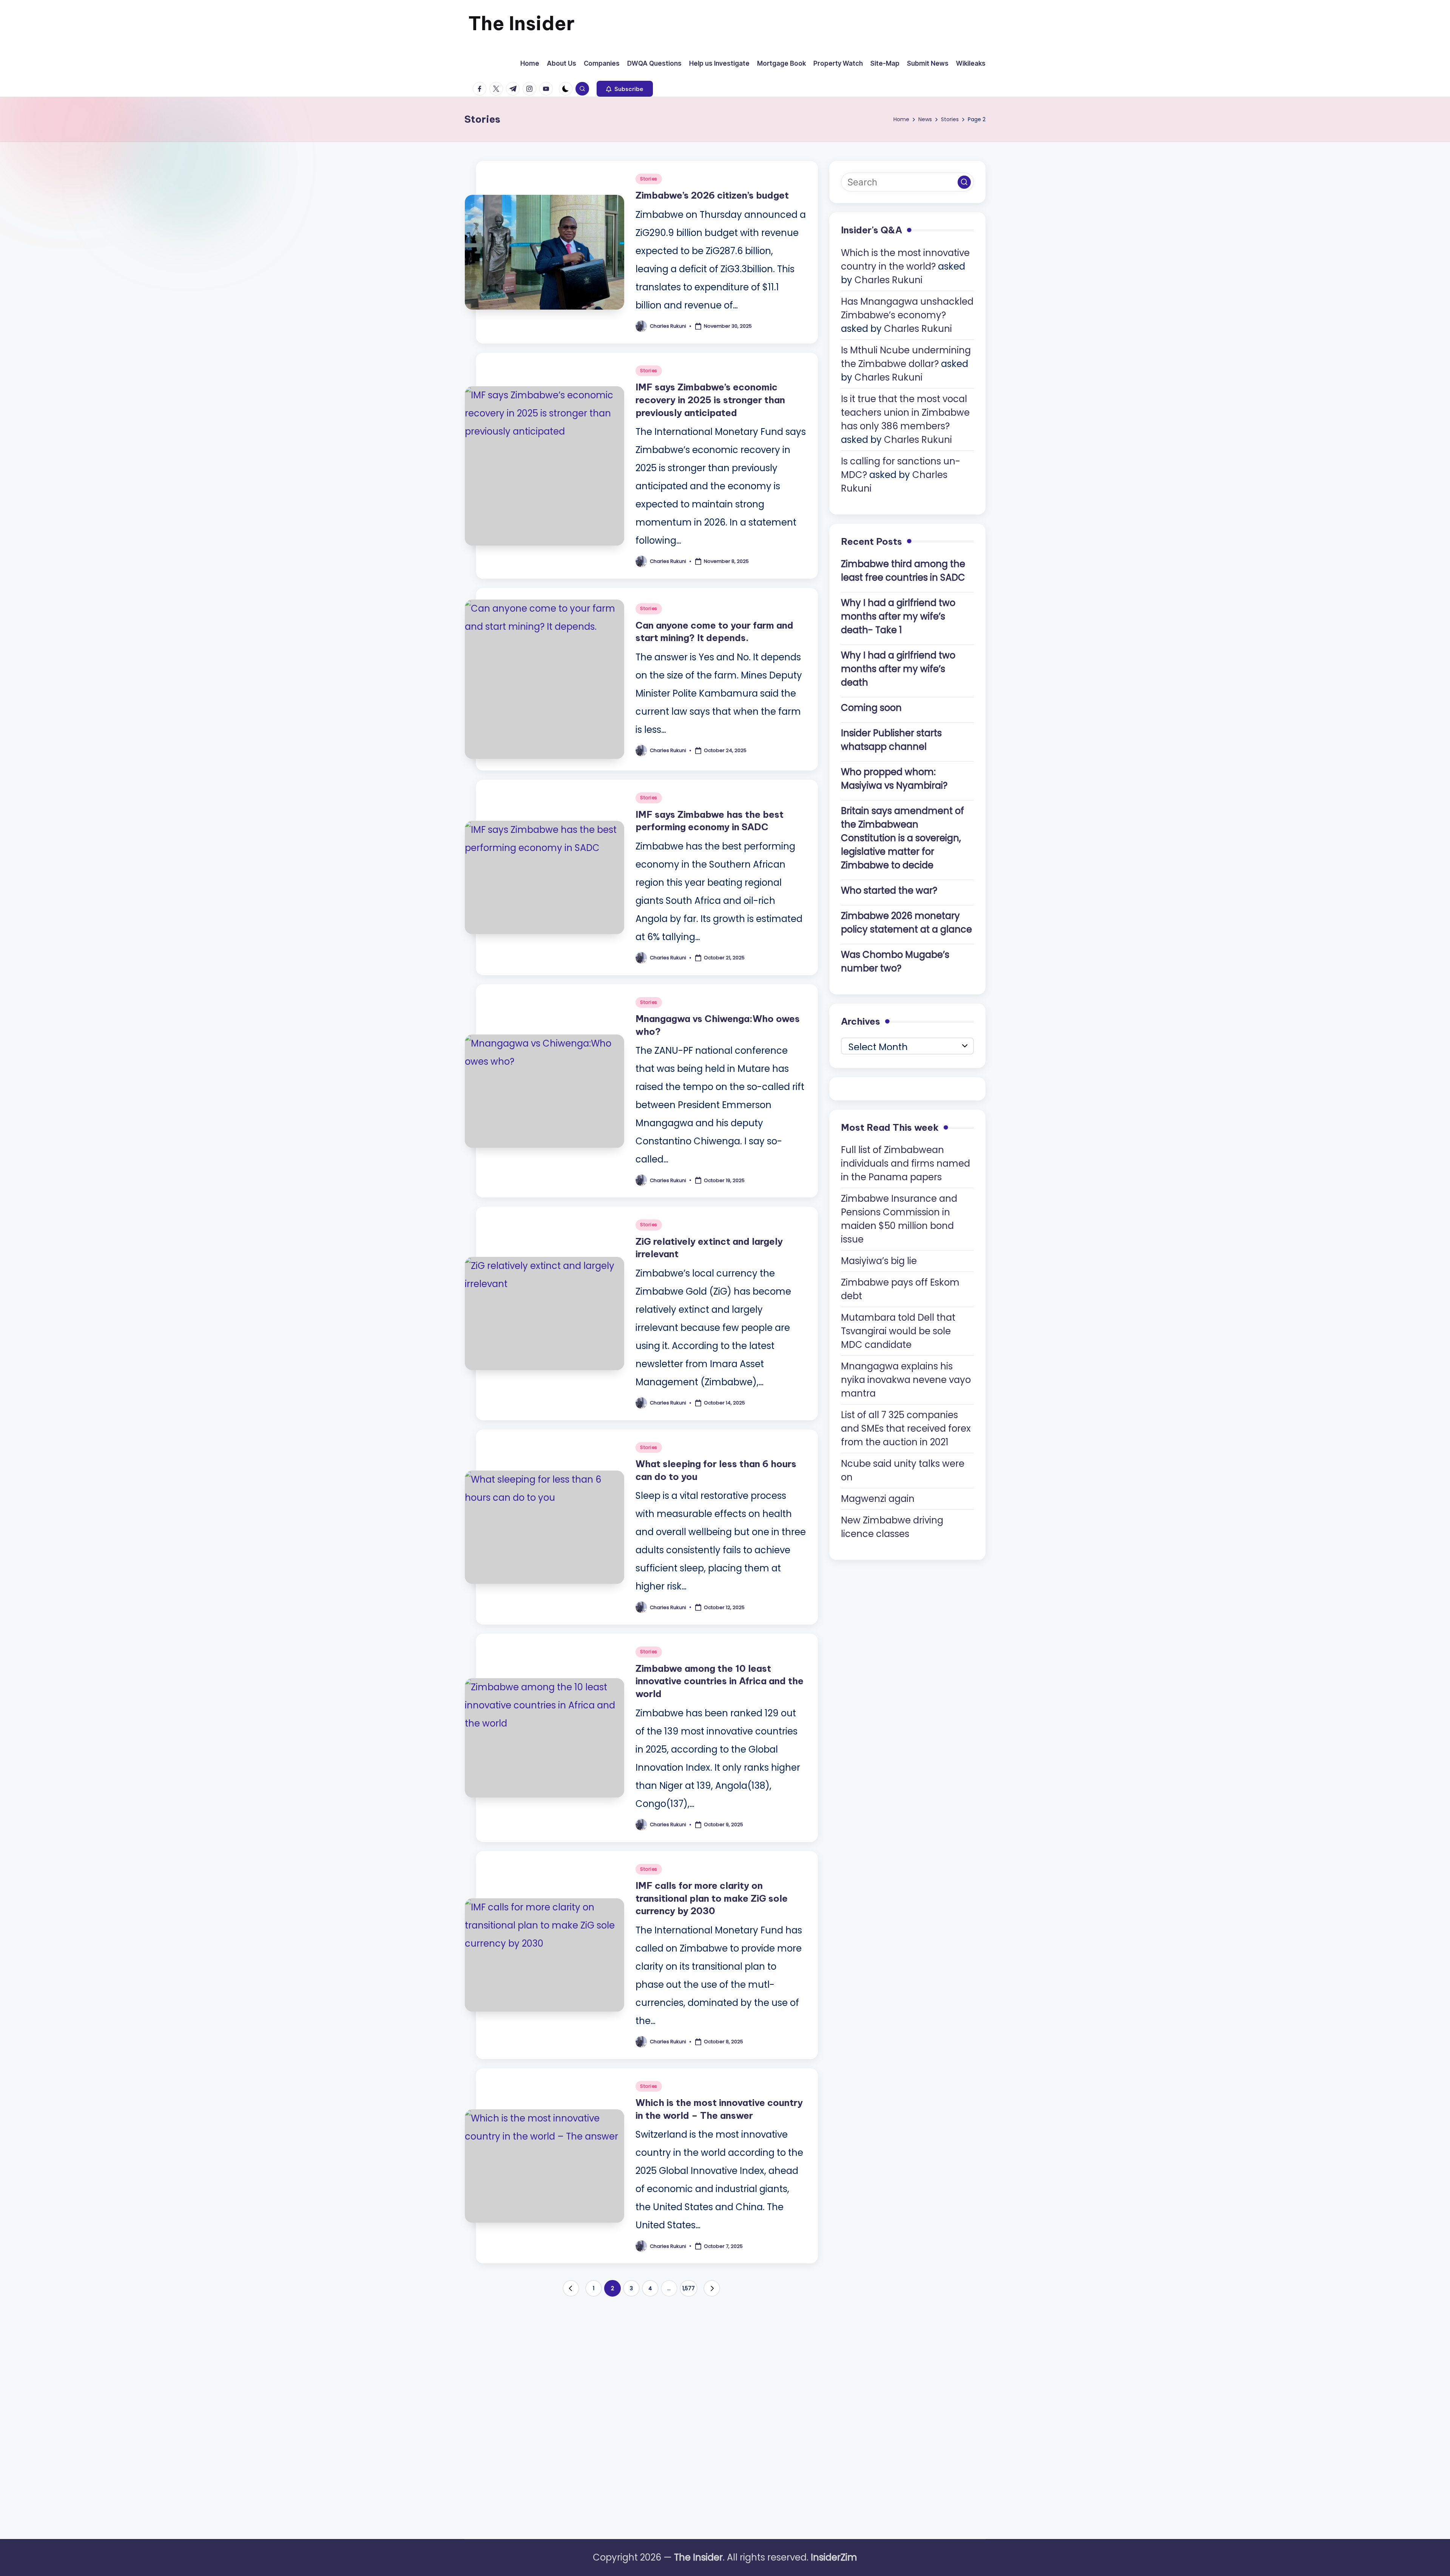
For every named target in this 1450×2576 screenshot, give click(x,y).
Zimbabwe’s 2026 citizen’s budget (712, 195)
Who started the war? (889, 890)
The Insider (521, 23)
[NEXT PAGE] (712, 2288)
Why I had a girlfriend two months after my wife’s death (898, 669)
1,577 (689, 2288)
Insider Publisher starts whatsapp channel (891, 740)
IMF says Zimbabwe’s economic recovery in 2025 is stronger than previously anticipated (710, 400)
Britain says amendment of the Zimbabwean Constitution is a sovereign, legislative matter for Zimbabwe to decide (902, 838)
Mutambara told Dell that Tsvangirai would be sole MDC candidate (898, 1331)
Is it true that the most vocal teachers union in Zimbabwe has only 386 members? (905, 412)
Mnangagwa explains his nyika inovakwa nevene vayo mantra (906, 1380)
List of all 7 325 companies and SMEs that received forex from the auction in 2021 (906, 1428)
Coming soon (871, 708)
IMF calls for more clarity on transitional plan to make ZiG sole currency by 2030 (712, 1898)
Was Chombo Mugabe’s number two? (895, 961)
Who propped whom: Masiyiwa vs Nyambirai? (894, 779)
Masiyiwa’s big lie (879, 1261)
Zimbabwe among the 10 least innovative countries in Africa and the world (720, 1681)
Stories (649, 179)
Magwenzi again (878, 1499)
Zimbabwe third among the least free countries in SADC (903, 571)
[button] (625, 89)
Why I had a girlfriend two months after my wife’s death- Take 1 (898, 616)
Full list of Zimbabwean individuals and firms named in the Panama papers (905, 1163)
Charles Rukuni (889, 280)
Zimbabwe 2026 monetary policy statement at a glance (906, 923)
